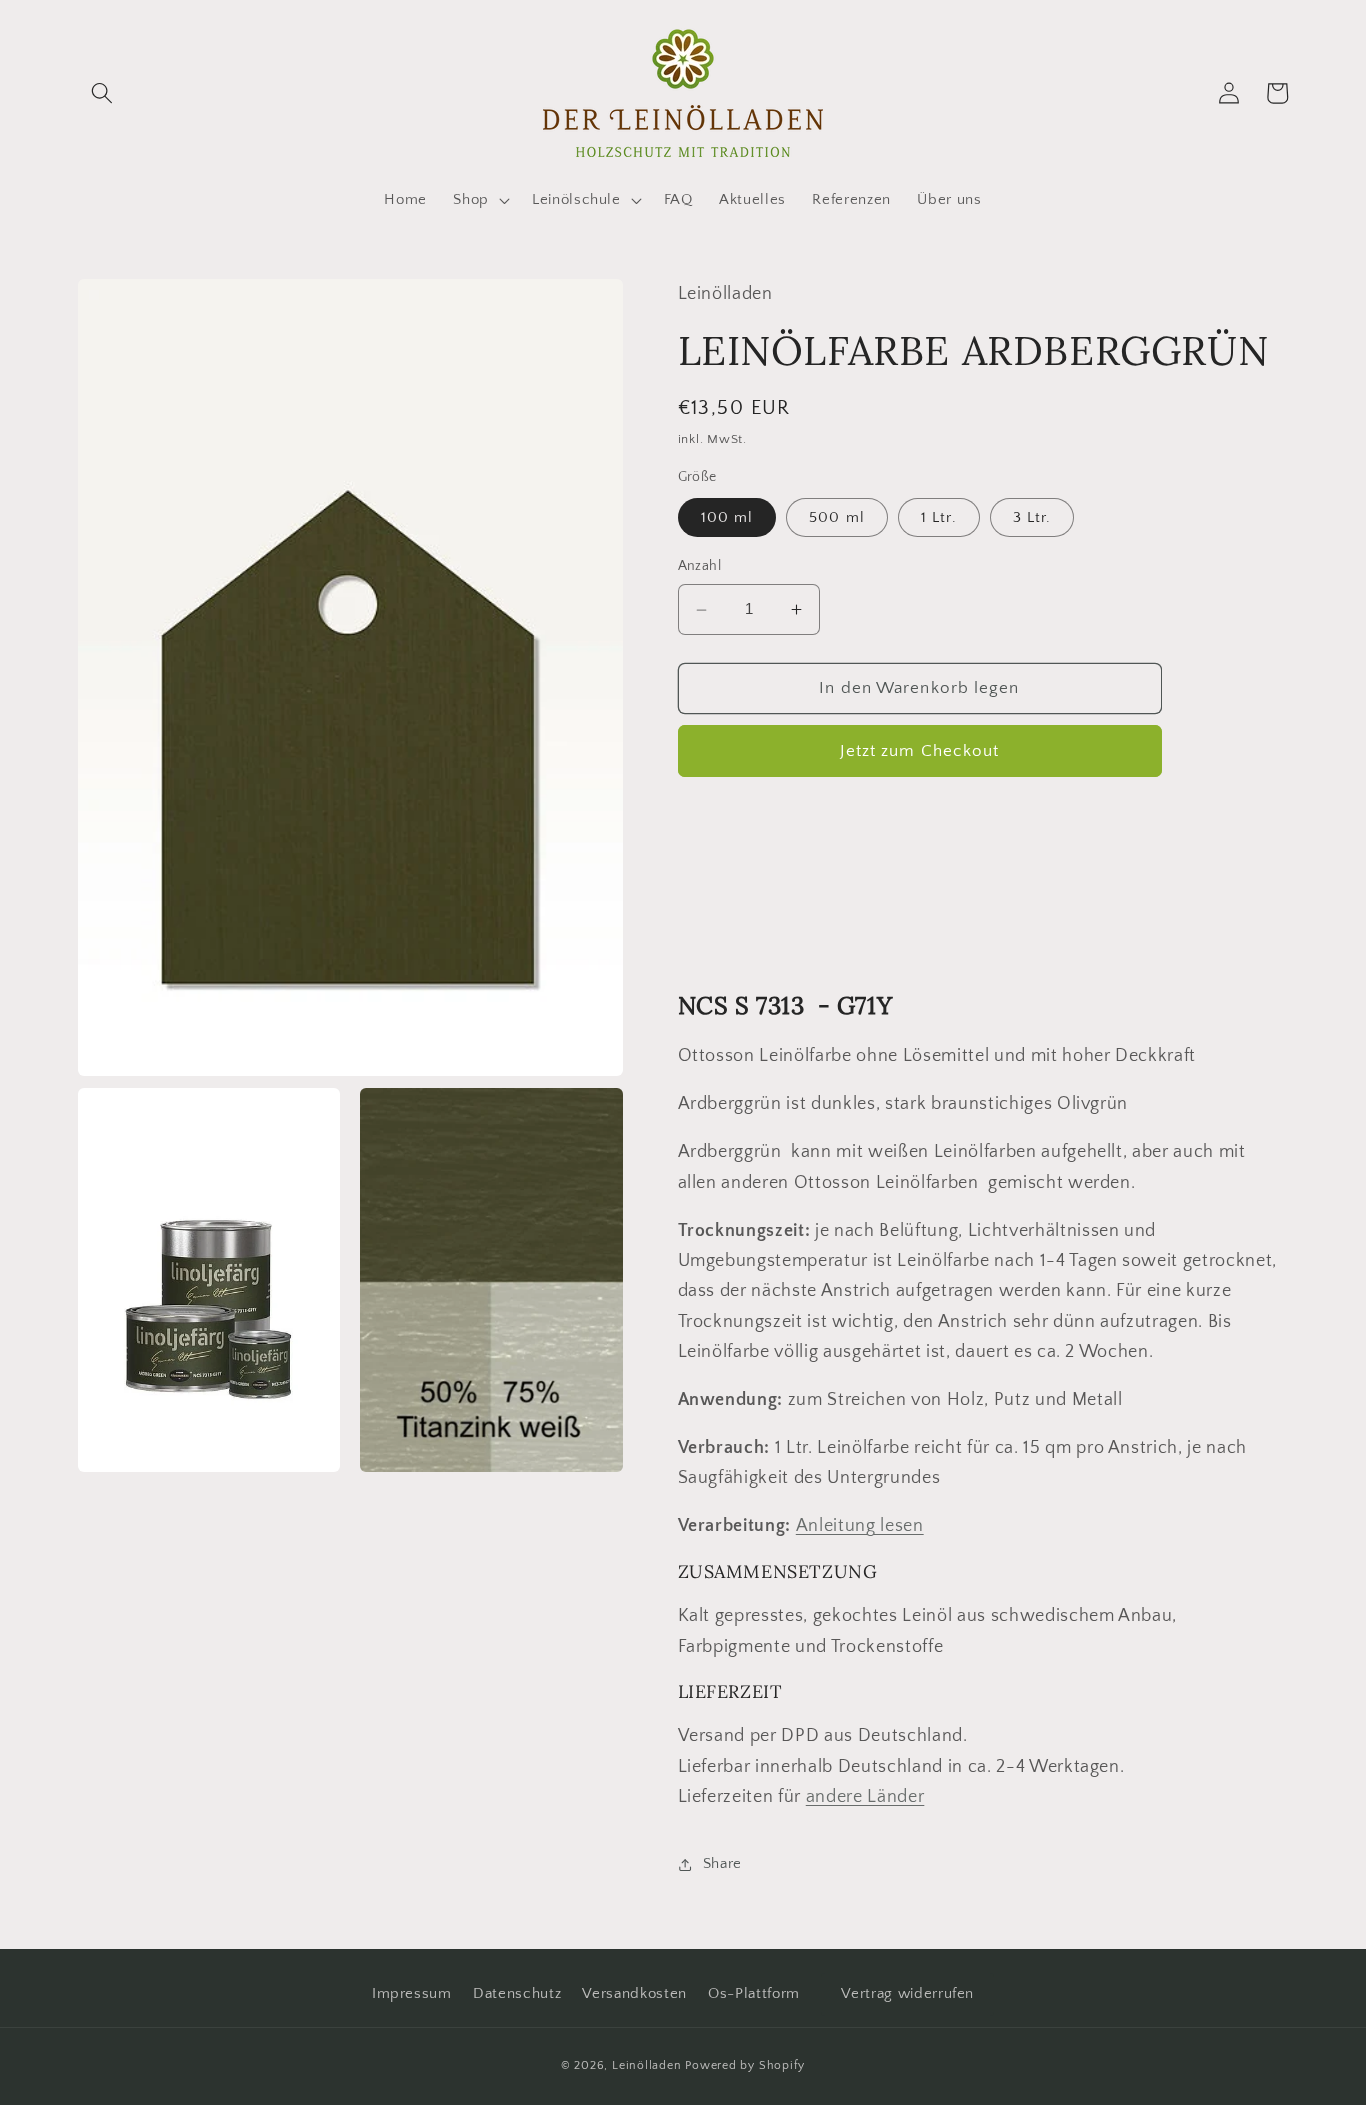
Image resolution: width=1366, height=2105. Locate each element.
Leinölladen (646, 2065)
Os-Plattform (754, 1993)
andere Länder (865, 1798)
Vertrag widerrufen (907, 1993)
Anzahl (700, 567)
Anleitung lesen (860, 1527)
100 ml (727, 518)
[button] (102, 93)
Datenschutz (517, 1993)
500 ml (837, 518)
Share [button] (722, 1863)
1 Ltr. (939, 518)
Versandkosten (634, 1993)
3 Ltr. (1032, 518)
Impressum (412, 1993)
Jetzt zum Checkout (920, 751)
